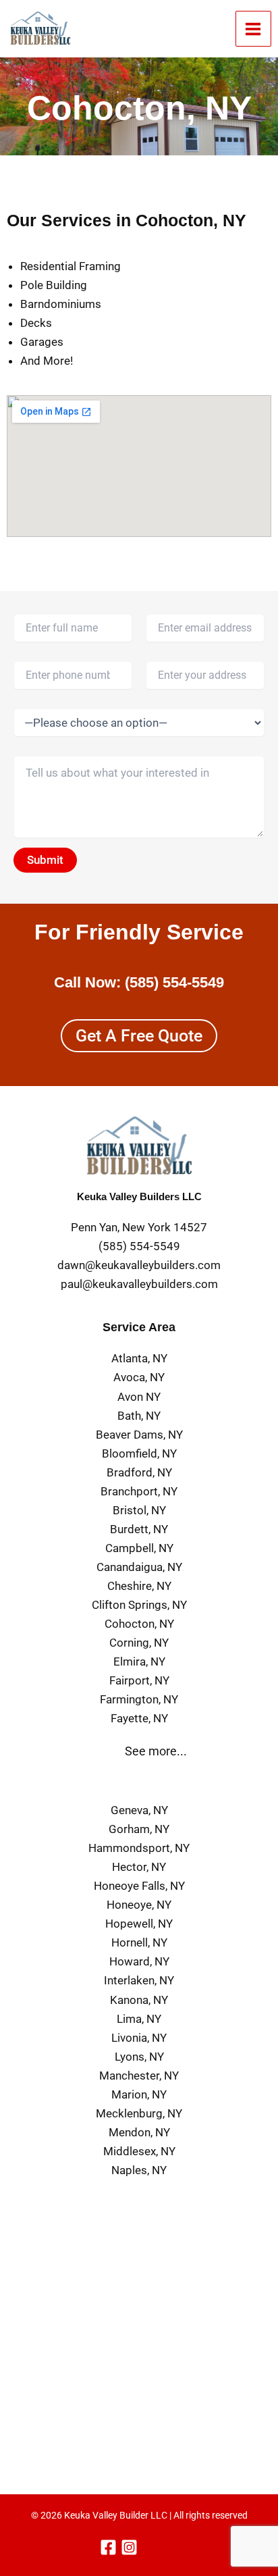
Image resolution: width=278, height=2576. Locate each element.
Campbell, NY (139, 1548)
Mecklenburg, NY (139, 2113)
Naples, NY (139, 2170)
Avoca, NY (139, 1377)
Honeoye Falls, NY (139, 1886)
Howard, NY (139, 1961)
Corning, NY (139, 1643)
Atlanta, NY (139, 1358)
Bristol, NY (139, 1510)
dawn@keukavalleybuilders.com (139, 1265)
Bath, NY (139, 1416)
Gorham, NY (139, 1829)
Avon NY (139, 1397)
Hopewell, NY (139, 1924)
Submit (45, 860)
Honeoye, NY (139, 1905)
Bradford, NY (139, 1472)
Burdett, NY (139, 1529)
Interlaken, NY (139, 1980)
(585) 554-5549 (174, 982)
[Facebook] (108, 2547)
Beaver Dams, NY (139, 1435)
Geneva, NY (139, 1810)
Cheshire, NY (139, 1586)
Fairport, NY (139, 1680)
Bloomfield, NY (139, 1453)
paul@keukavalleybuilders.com (139, 1284)
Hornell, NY (139, 1942)
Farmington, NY (139, 1699)
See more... (156, 1751)
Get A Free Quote (139, 1036)
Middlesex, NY (139, 2151)
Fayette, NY (139, 1718)
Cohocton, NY (139, 1624)
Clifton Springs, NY (139, 1605)
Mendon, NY (139, 2132)
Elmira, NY (139, 1661)
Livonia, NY (139, 2038)
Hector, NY (139, 1867)
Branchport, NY (139, 1491)
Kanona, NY (139, 2000)
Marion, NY (139, 2094)
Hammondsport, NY (139, 1848)
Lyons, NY (139, 2057)
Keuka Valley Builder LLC (116, 2515)
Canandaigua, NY (139, 1567)
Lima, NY (139, 2019)
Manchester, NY (139, 2076)
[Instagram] (129, 2547)
